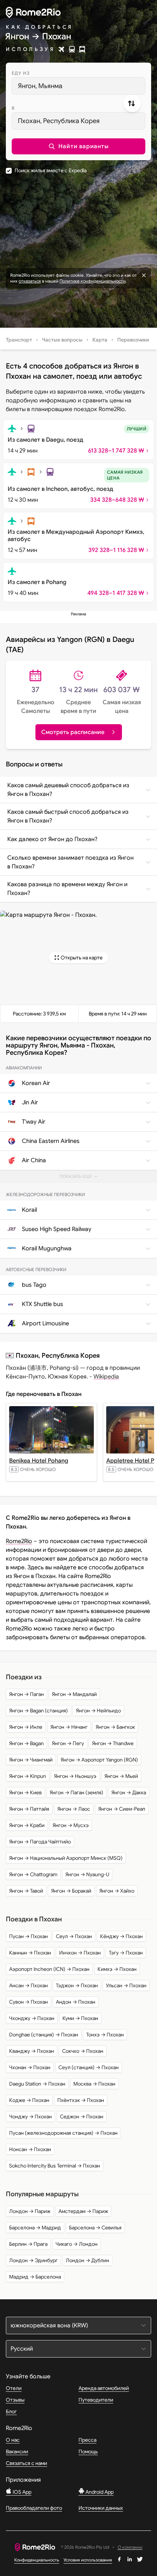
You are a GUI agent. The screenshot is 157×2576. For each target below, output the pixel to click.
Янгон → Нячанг (69, 1727)
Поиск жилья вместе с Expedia (51, 170)
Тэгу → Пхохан (126, 1953)
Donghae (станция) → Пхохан (44, 2035)
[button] (78, 146)
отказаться (30, 281)
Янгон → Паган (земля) (76, 1792)
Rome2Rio (19, 1541)
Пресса (87, 2440)
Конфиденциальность (37, 2560)
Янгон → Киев (25, 1792)
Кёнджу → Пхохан (121, 1936)
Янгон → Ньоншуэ (75, 1776)
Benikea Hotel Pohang (39, 1461)
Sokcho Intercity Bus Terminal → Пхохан (55, 2166)
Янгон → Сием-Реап (122, 1809)
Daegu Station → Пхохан (37, 2084)
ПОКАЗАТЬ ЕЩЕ (81, 1178)
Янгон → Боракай (71, 1891)
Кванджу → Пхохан (32, 2051)
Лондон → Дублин (87, 2260)
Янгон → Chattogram (33, 1874)
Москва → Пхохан (94, 2084)
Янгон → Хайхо (117, 1891)
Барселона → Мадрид (35, 2228)
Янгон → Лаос (74, 1809)
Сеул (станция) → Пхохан (89, 2067)
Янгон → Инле (26, 1727)
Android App (99, 2492)
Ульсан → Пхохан (126, 1985)
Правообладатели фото (34, 2508)
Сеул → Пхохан (74, 1936)
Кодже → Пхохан (29, 2100)
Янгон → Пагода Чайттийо (40, 1842)
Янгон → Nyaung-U (87, 1874)
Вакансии (17, 2451)
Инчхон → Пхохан (80, 1953)
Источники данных (101, 2508)
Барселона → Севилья (95, 2228)
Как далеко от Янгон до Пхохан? (52, 839)
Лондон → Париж (30, 2211)
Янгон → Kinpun (28, 1776)
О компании (130, 2547)
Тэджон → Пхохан (77, 1985)
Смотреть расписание (73, 732)
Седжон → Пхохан (82, 2117)
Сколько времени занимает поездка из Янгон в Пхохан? (70, 862)
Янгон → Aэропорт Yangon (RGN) (99, 1760)
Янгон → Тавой (26, 1891)
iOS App (22, 2492)
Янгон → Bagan (26, 1743)
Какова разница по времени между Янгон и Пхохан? (67, 889)
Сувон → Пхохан (28, 2002)
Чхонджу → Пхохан (32, 2018)
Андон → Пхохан (76, 2002)
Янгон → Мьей (121, 1776)
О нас (13, 2440)
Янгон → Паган (26, 1694)
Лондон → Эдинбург (33, 2260)
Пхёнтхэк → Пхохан (81, 2100)
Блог (11, 2411)
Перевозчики (133, 340)
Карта (100, 340)
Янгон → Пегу (68, 1743)
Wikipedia (106, 1377)
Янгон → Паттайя (29, 1809)
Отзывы (15, 2400)
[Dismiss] (144, 275)
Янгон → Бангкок (115, 1727)
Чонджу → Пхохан (30, 2117)
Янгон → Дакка (129, 1792)
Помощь (88, 2451)
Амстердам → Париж (83, 2211)
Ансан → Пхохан (28, 1985)
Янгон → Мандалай (74, 1694)
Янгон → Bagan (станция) (39, 1711)
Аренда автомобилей (104, 2388)
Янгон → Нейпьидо (98, 1711)
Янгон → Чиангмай (31, 1760)
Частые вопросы (62, 340)
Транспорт (19, 340)
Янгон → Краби (27, 1825)
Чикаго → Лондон (76, 2244)
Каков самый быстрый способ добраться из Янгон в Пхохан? (68, 816)
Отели (14, 2388)
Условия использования (88, 2560)
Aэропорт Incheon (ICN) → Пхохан (49, 1969)
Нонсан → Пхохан (30, 2149)
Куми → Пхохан (80, 2018)
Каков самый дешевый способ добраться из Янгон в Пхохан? (68, 790)
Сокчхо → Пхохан (83, 2051)
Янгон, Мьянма (40, 86)
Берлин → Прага (28, 2244)
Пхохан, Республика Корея (59, 121)
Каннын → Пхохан (30, 1953)
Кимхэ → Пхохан (117, 1969)
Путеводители (96, 2400)
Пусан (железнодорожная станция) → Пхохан (63, 2133)
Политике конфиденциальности (93, 281)
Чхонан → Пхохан (30, 2067)
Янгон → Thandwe (113, 1743)
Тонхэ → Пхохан (105, 2035)
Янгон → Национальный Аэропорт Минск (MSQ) (66, 1858)
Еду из (21, 73)
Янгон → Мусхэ (71, 1825)
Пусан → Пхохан (28, 1936)
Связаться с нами (26, 2463)
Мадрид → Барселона (35, 2277)
